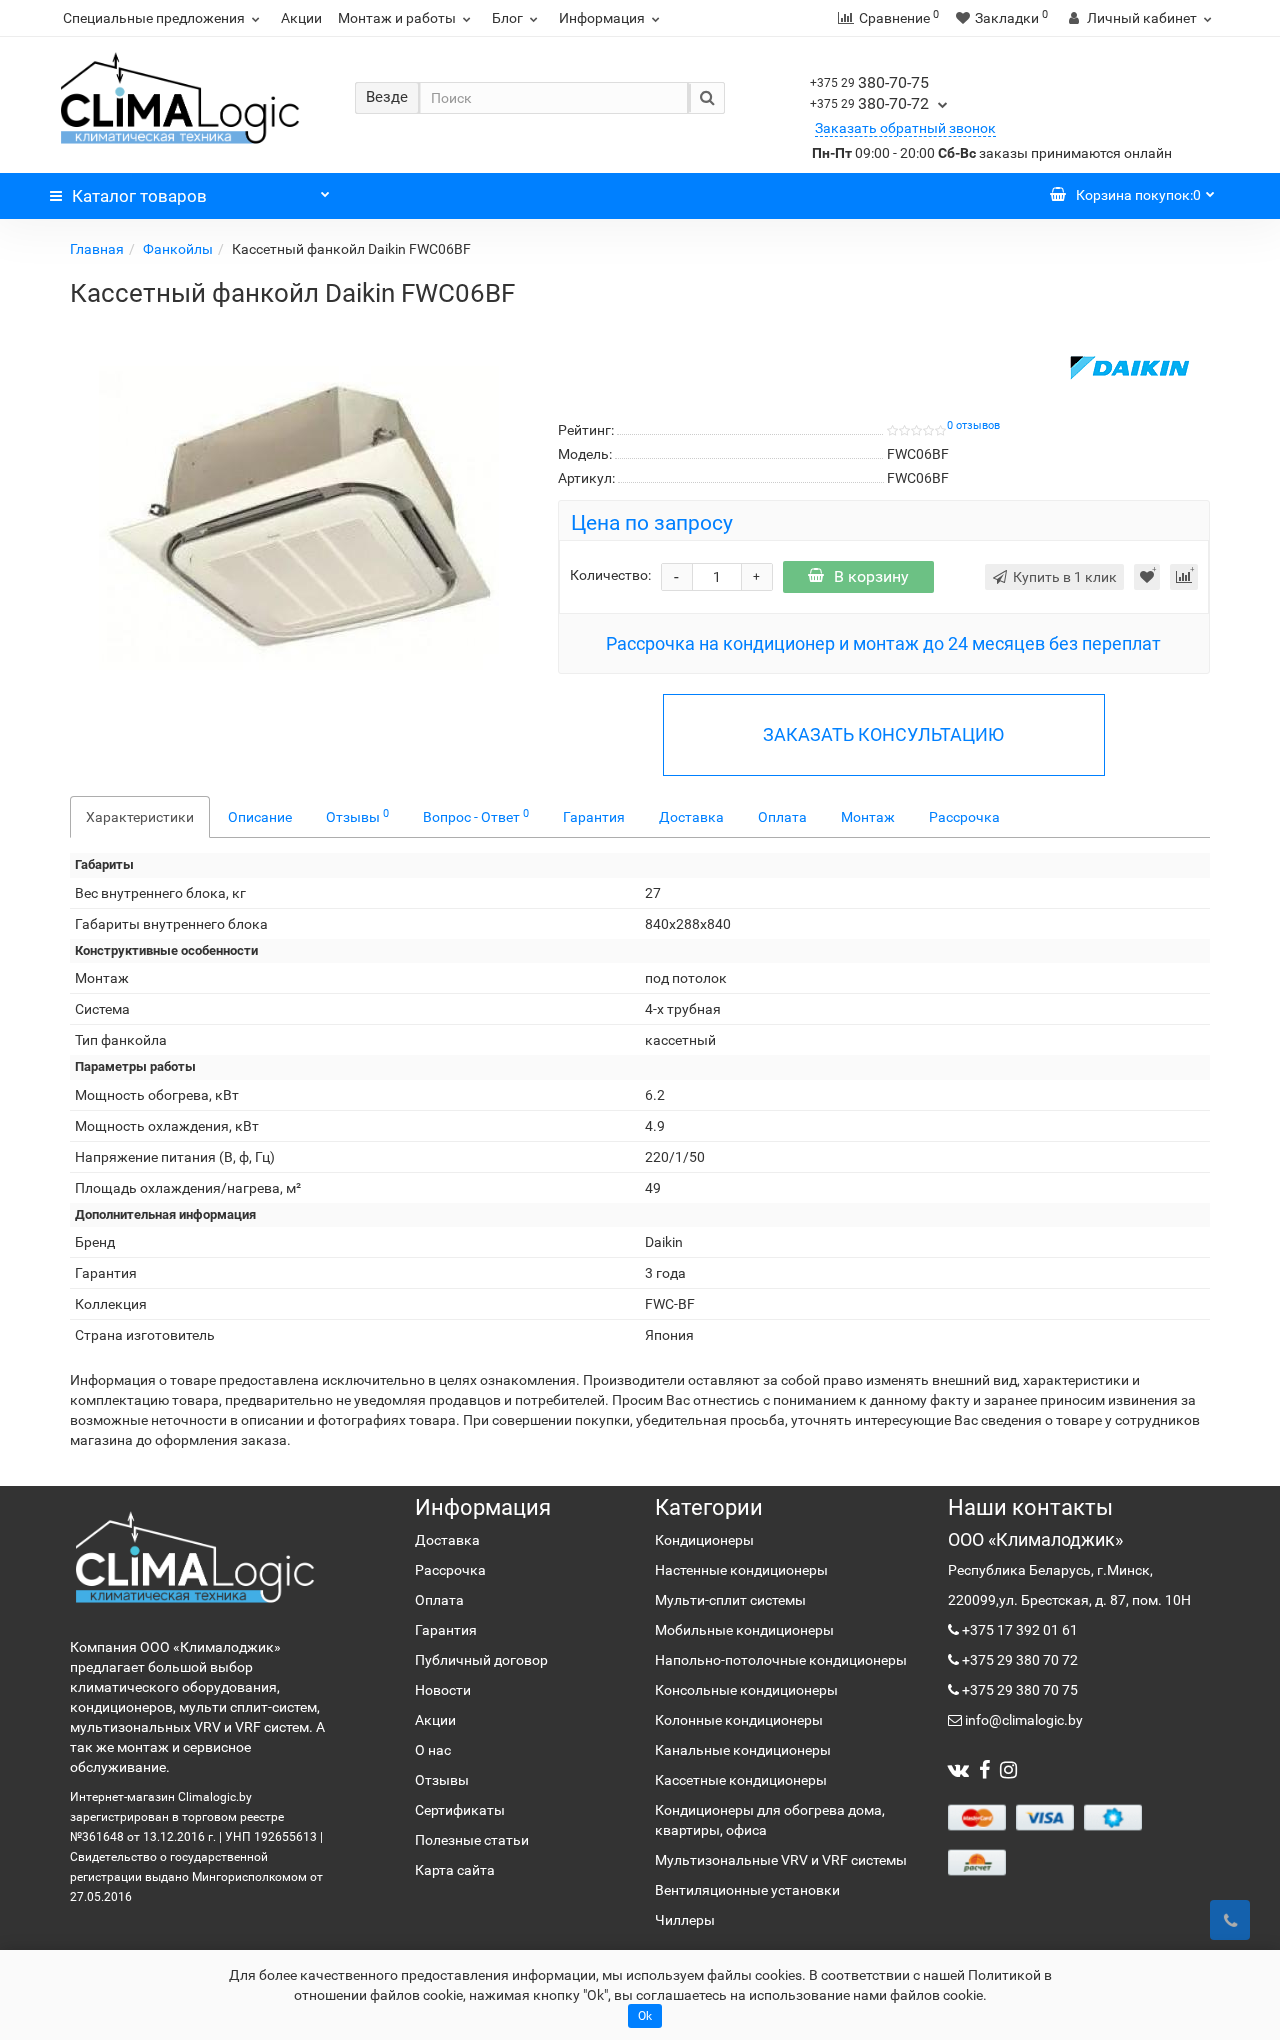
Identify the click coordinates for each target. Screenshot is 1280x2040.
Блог (507, 18)
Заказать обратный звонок (905, 128)
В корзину (871, 576)
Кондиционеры (704, 1540)
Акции (301, 18)
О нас (433, 1750)
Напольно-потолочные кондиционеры (781, 1660)
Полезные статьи (472, 1840)
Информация (602, 18)
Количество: (610, 575)
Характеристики (140, 817)
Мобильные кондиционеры (744, 1630)
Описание (260, 817)
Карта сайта (455, 1870)
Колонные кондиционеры (739, 1720)
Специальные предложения (154, 18)
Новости (443, 1690)
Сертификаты (460, 1810)
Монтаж (868, 817)
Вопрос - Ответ (476, 816)
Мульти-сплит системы (730, 1600)
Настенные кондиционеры (741, 1570)
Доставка (691, 817)
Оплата (782, 817)
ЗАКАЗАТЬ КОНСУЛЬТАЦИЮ (883, 734)
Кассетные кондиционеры (741, 1780)
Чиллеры (685, 1920)
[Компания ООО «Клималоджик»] (195, 1556)
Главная (97, 249)
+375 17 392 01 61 (1018, 1630)
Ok (645, 2016)
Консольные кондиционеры (746, 1690)
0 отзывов (973, 425)
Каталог (139, 196)
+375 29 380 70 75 (1018, 1690)
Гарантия (594, 817)
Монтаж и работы (397, 18)
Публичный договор (481, 1660)
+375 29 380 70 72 (1018, 1660)
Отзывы (357, 816)
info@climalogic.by (1022, 1720)
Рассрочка (964, 817)
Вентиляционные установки (747, 1890)
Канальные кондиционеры (743, 1750)
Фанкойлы (178, 249)
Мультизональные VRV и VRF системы (781, 1860)
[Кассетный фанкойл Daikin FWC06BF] (299, 518)
